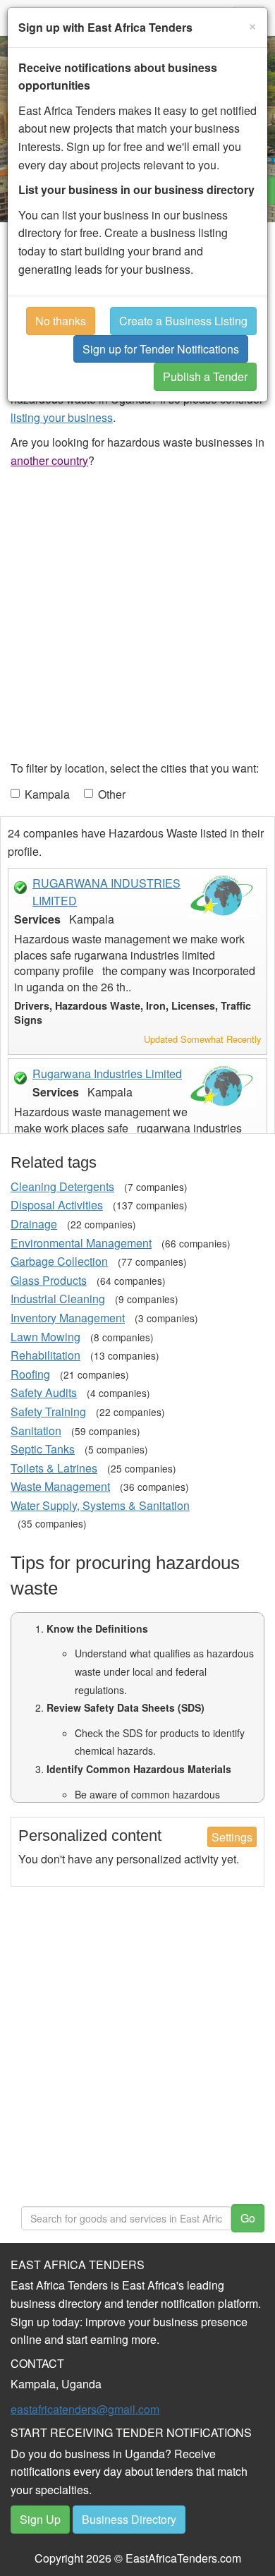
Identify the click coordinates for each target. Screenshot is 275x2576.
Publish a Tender (205, 376)
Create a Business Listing (183, 321)
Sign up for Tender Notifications (161, 349)
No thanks (61, 321)
